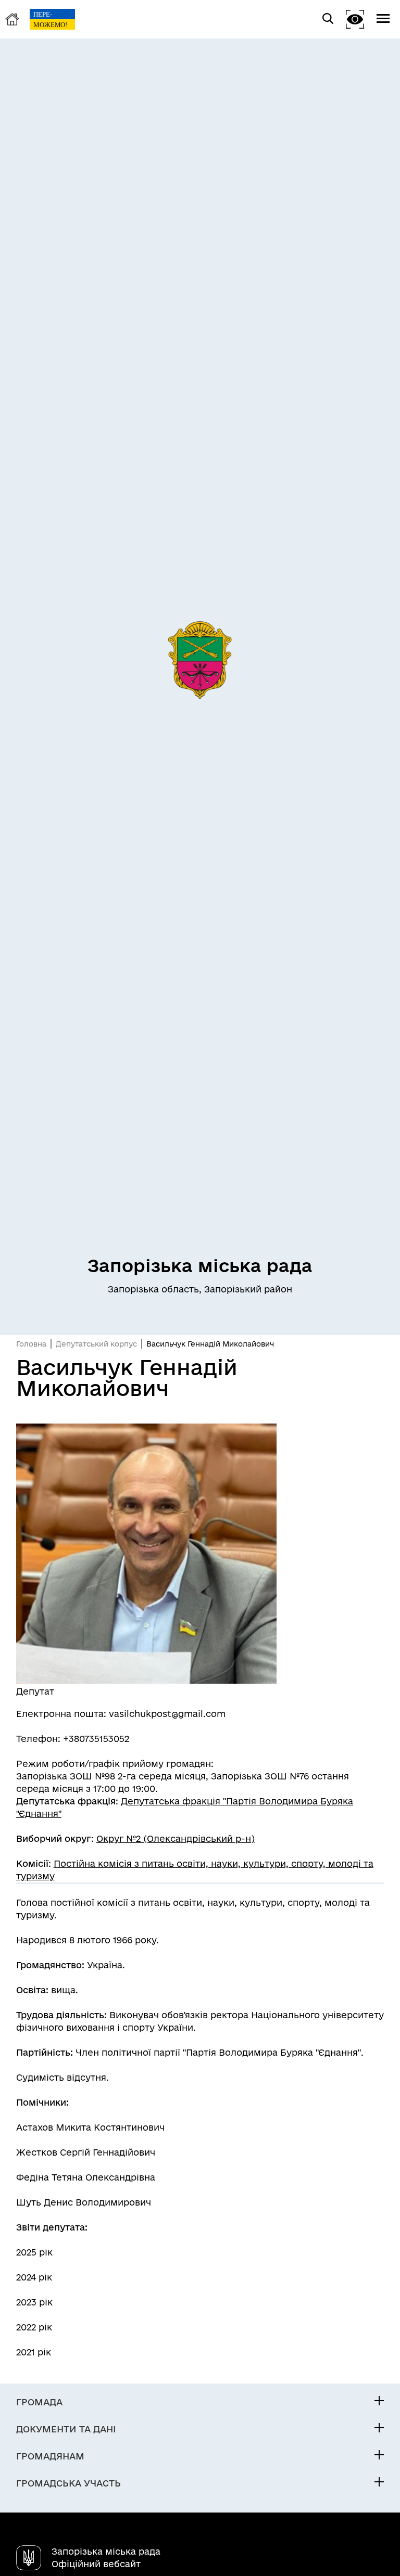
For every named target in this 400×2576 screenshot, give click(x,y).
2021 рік (34, 2352)
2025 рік (34, 2252)
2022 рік (34, 2327)
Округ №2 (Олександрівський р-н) (176, 1838)
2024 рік (34, 2277)
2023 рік (34, 2302)
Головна (31, 1344)
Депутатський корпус (96, 1344)
